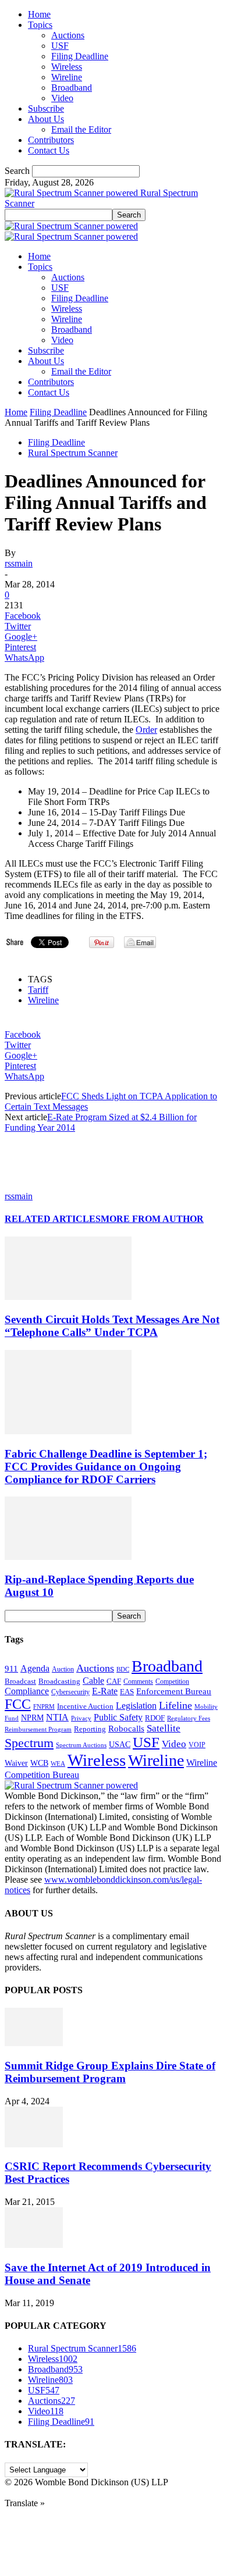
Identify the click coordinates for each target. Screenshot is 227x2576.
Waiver (16, 1763)
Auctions (68, 35)
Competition (172, 1682)
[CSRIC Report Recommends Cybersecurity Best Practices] (34, 2144)
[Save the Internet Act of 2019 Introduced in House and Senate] (34, 2245)
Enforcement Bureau (174, 1691)
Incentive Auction (85, 1706)
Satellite (164, 1728)
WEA (58, 1763)
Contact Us (49, 150)
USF (60, 46)
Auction (63, 1669)
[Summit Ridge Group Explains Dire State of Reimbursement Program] (34, 2043)
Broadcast (20, 1681)
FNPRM (44, 1707)
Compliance (27, 1691)
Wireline (67, 77)
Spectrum (29, 1743)
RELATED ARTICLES (53, 1219)
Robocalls (126, 1728)
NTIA (57, 1717)
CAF (114, 1681)
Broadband (72, 88)
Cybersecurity (70, 1692)
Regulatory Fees (189, 1718)
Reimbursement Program (38, 1729)
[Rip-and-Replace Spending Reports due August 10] (68, 1557)
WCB (39, 1763)
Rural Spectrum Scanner (73, 453)
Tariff (38, 990)
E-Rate (105, 1691)
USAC (120, 1744)
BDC (123, 1669)
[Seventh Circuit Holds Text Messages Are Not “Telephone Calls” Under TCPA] (68, 1297)
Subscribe (46, 108)
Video (62, 98)
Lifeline (175, 1705)
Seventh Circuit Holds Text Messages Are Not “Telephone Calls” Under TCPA (112, 1326)
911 (11, 1669)
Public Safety (118, 1717)
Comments (138, 1681)
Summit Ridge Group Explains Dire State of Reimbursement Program (110, 2072)
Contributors (51, 140)
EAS (127, 1692)
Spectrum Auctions (81, 1745)
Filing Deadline (80, 56)
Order (146, 730)
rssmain (19, 563)
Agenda (35, 1668)
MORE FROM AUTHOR (152, 1219)
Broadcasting (59, 1681)
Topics (40, 25)
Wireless (67, 67)
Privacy (81, 1718)
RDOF (155, 1718)
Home (39, 14)
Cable (93, 1681)
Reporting (90, 1729)
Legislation (136, 1706)
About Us (46, 119)
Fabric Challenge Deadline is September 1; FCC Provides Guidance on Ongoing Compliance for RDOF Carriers (106, 1467)
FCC (18, 1704)
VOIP (197, 1745)
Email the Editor (81, 129)
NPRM (32, 1718)
